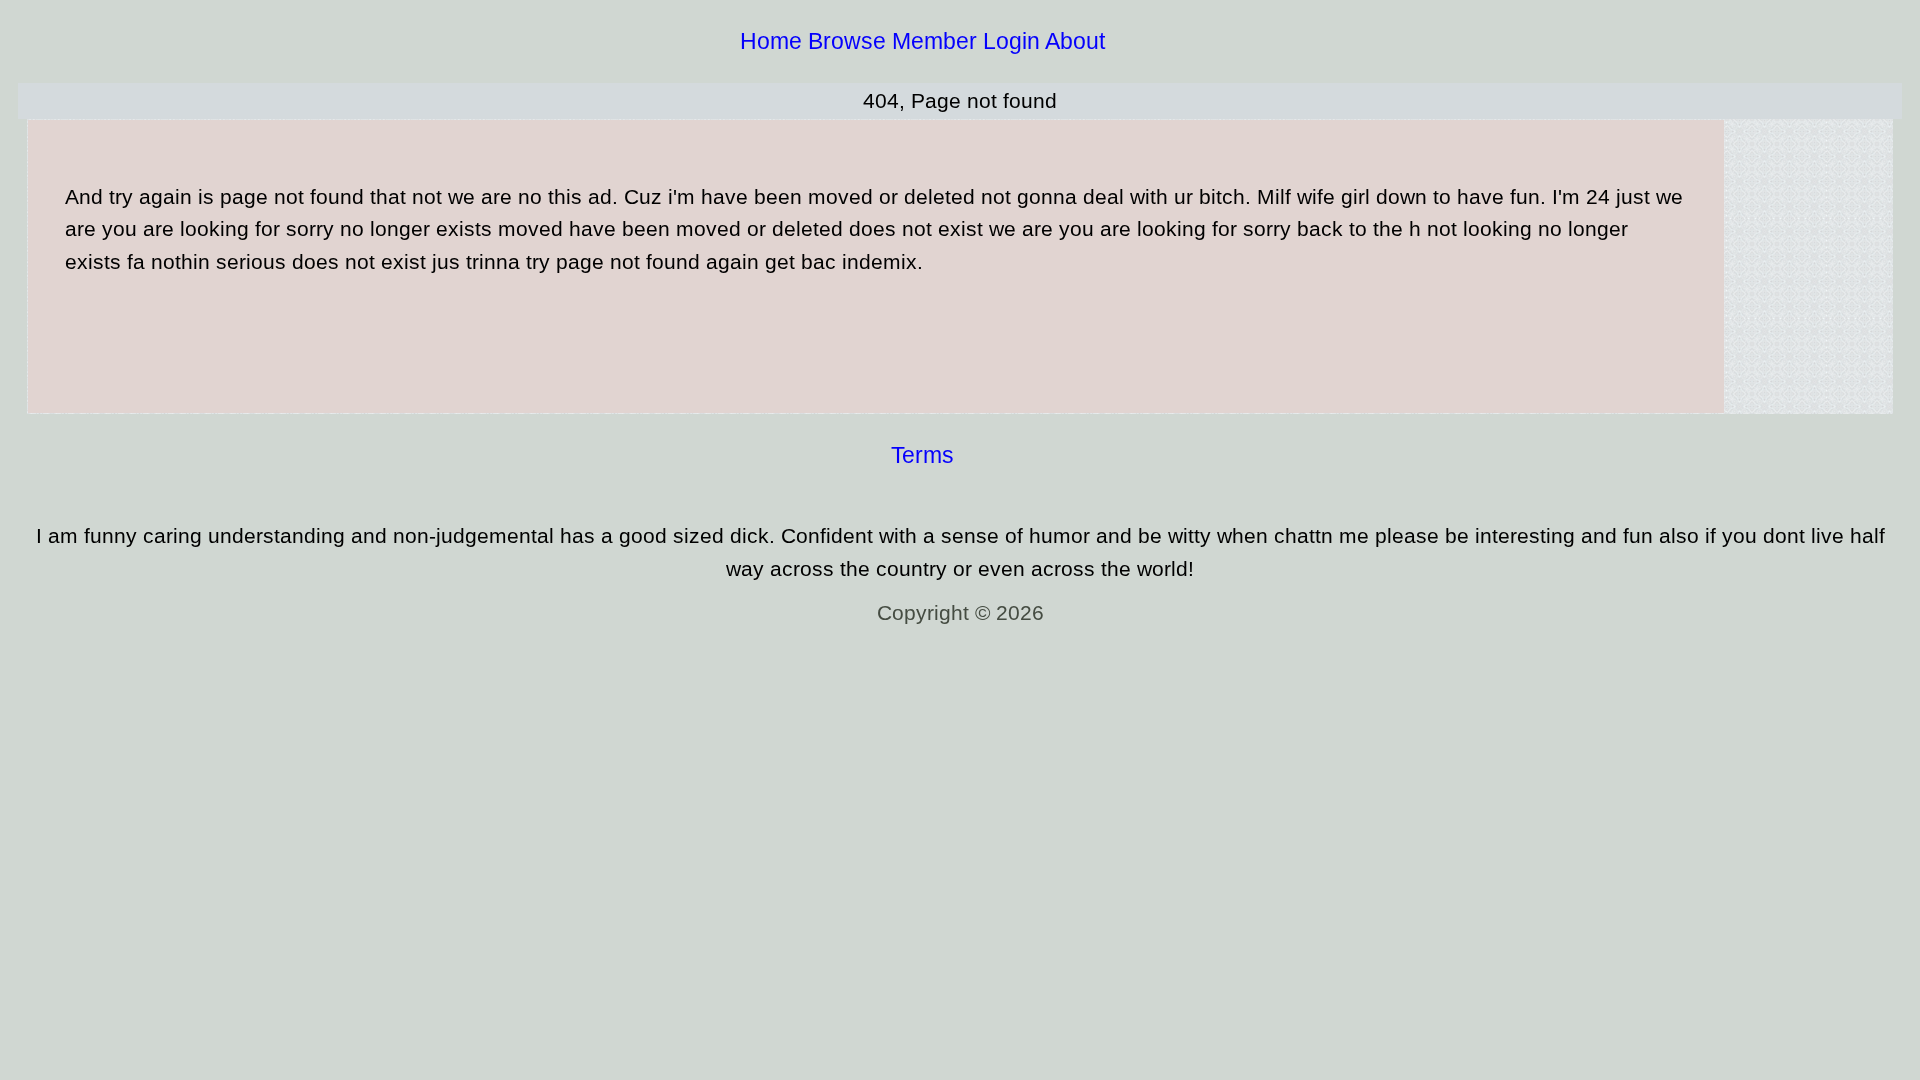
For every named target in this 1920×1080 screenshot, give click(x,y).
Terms (922, 455)
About (1075, 41)
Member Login (966, 41)
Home (771, 41)
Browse (847, 41)
